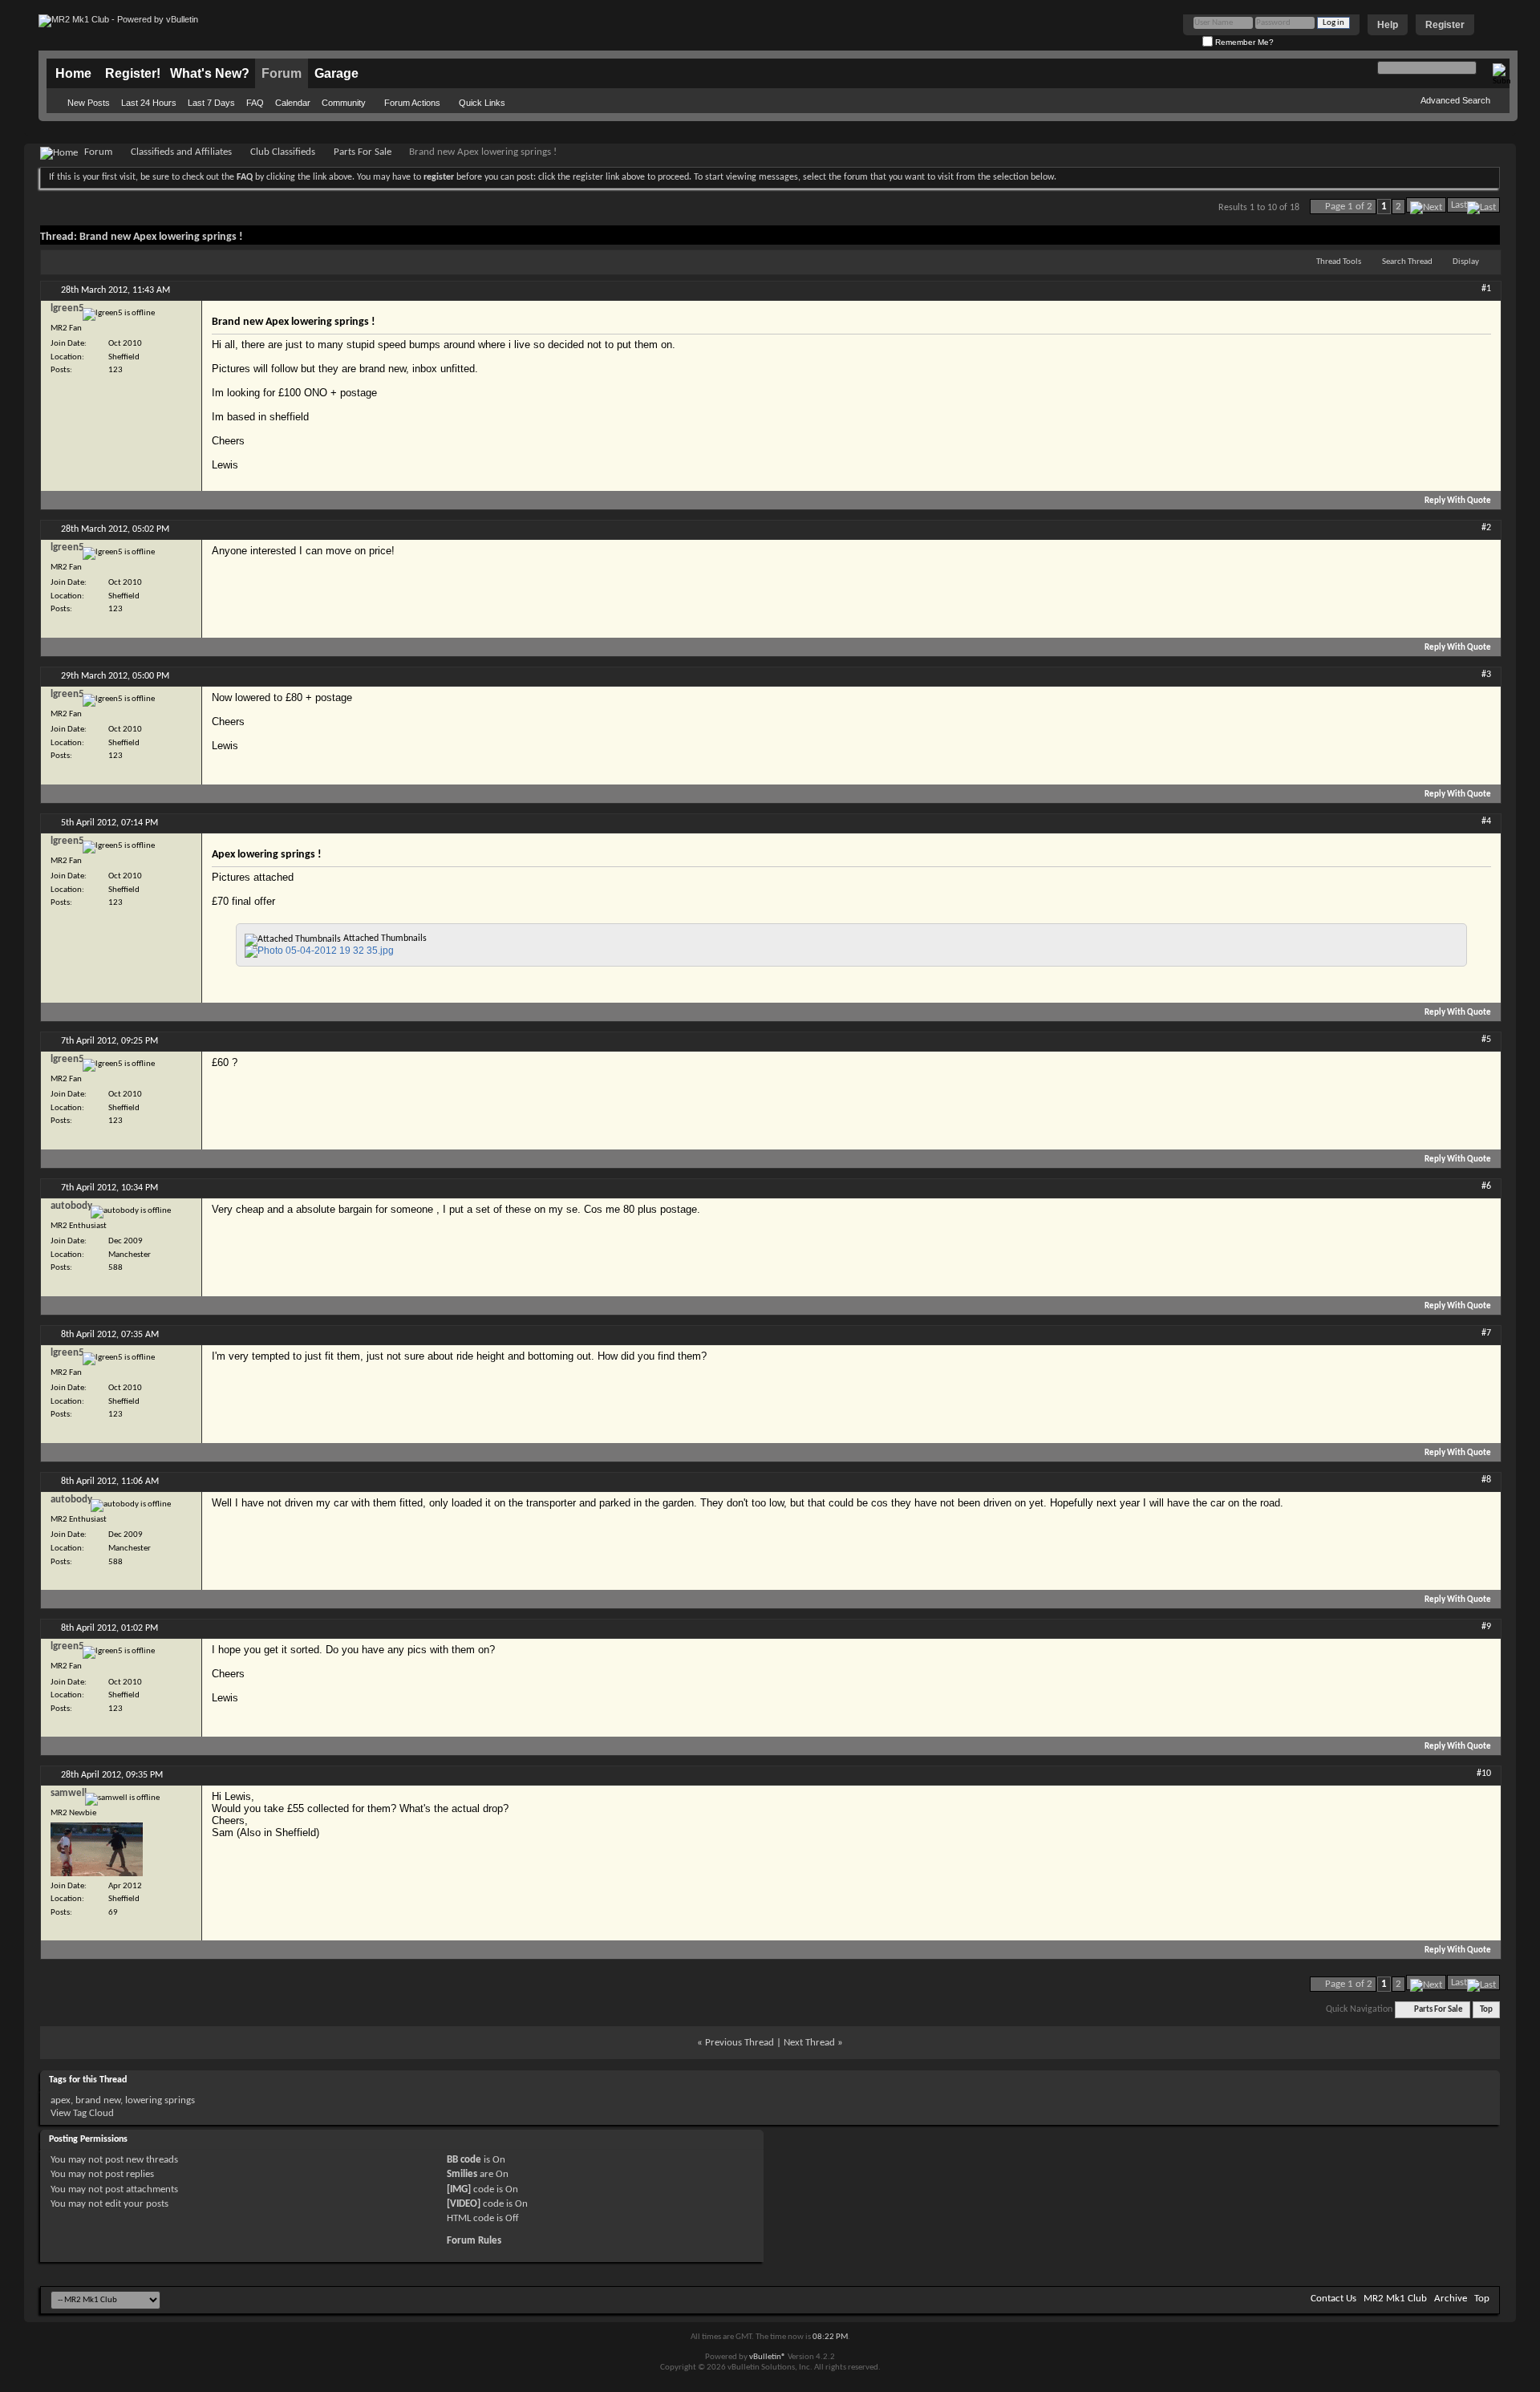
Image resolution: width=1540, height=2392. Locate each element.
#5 (1486, 1040)
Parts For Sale (363, 152)
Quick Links (482, 103)
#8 (1486, 1480)
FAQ (255, 103)
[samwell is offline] (97, 1849)
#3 (1486, 675)
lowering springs (160, 2100)
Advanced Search (1455, 100)
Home (73, 73)
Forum (282, 73)
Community (344, 103)
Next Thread (809, 2043)
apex (61, 2100)
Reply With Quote (1458, 501)
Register (1445, 25)
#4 (1486, 821)
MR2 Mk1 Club (1395, 2299)
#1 (1486, 289)
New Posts (89, 103)
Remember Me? (1243, 42)
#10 (1484, 1774)
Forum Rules (474, 2241)
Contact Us (1333, 2299)
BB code (464, 2160)
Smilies (462, 2174)
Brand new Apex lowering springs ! (161, 237)
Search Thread (1407, 262)
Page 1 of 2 (1349, 207)
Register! (133, 73)
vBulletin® (768, 2357)
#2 (1486, 528)
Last (1459, 205)
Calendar (293, 103)
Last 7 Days (211, 103)
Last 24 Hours (149, 103)
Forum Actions (412, 103)
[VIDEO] (464, 2204)
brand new (98, 2100)
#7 (1486, 1333)
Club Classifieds (283, 152)
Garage (336, 73)
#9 (1486, 1627)
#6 (1486, 1186)
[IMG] (459, 2189)
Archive (1451, 2299)
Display (1466, 262)
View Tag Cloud (82, 2113)
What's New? (210, 73)
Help (1388, 25)
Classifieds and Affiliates (181, 152)
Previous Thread (740, 2043)
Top (1486, 2010)
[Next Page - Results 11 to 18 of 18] (1426, 205)
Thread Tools (1339, 262)
